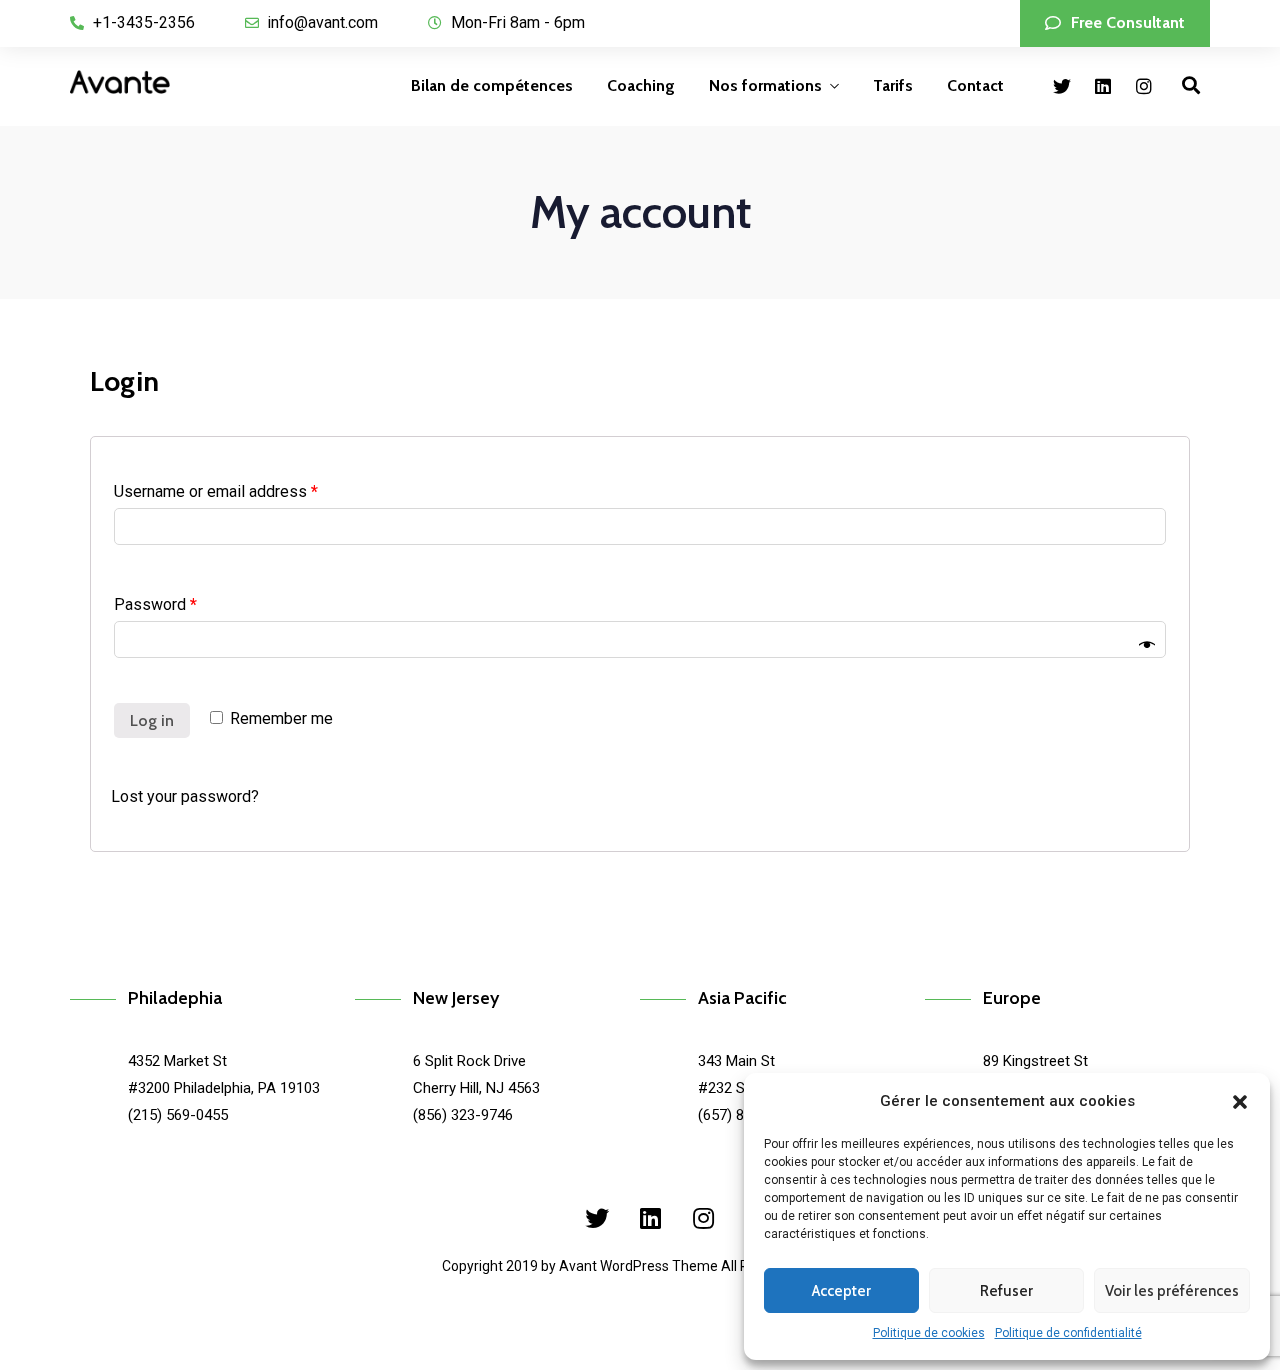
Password (155, 604)
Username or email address (216, 491)
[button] (1240, 1102)
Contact (975, 85)
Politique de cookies (929, 1333)
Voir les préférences (1172, 1291)
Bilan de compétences (492, 85)
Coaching (641, 85)
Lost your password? (185, 796)
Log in (152, 720)
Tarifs (893, 85)
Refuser (1006, 1291)
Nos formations (765, 85)
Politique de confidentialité (1068, 1333)
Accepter (841, 1291)
